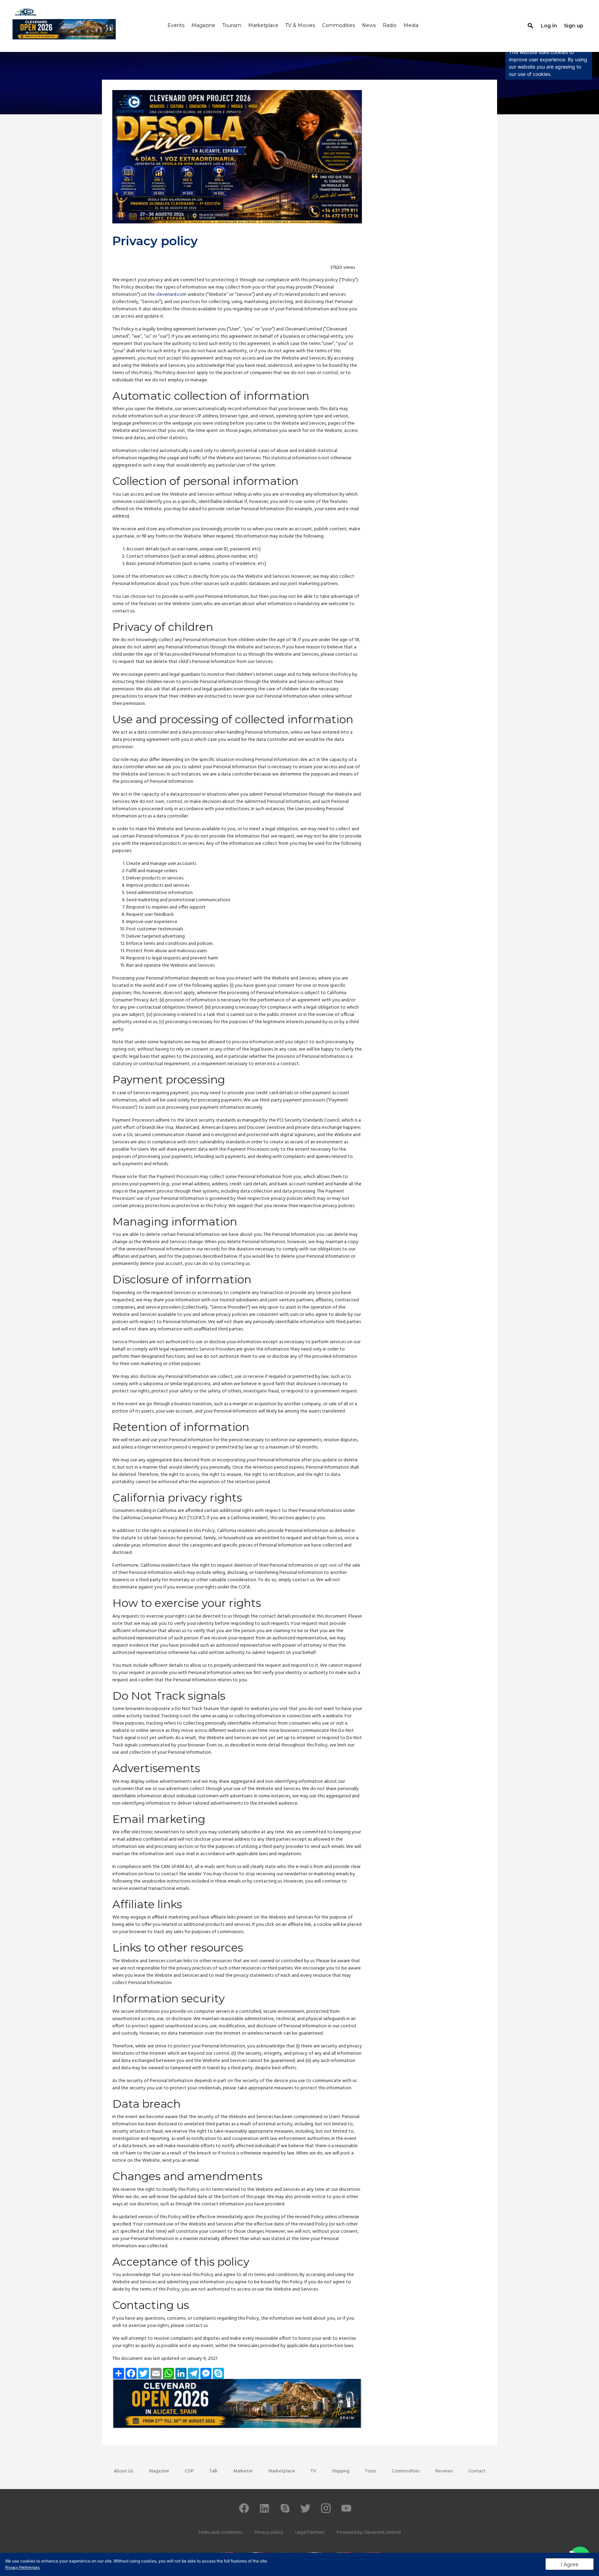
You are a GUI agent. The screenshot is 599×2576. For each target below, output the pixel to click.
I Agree (570, 2565)
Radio (390, 26)
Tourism (232, 26)
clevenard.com (171, 295)
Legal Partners (310, 2533)
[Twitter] (305, 2511)
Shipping (341, 2471)
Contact (477, 2471)
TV (313, 2471)
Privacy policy (269, 2533)
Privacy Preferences (23, 2568)
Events (176, 26)
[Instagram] (326, 2511)
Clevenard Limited (382, 2533)
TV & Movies (300, 26)
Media (411, 26)
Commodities (338, 26)
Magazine (203, 26)
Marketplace (263, 26)
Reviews (444, 2471)
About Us (123, 2471)
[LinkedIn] (264, 2511)
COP (189, 2471)
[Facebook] (244, 2511)
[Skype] (285, 2511)
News (369, 26)
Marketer (243, 2471)
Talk (214, 2471)
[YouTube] (346, 2511)
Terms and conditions (220, 2533)
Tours (371, 2471)
